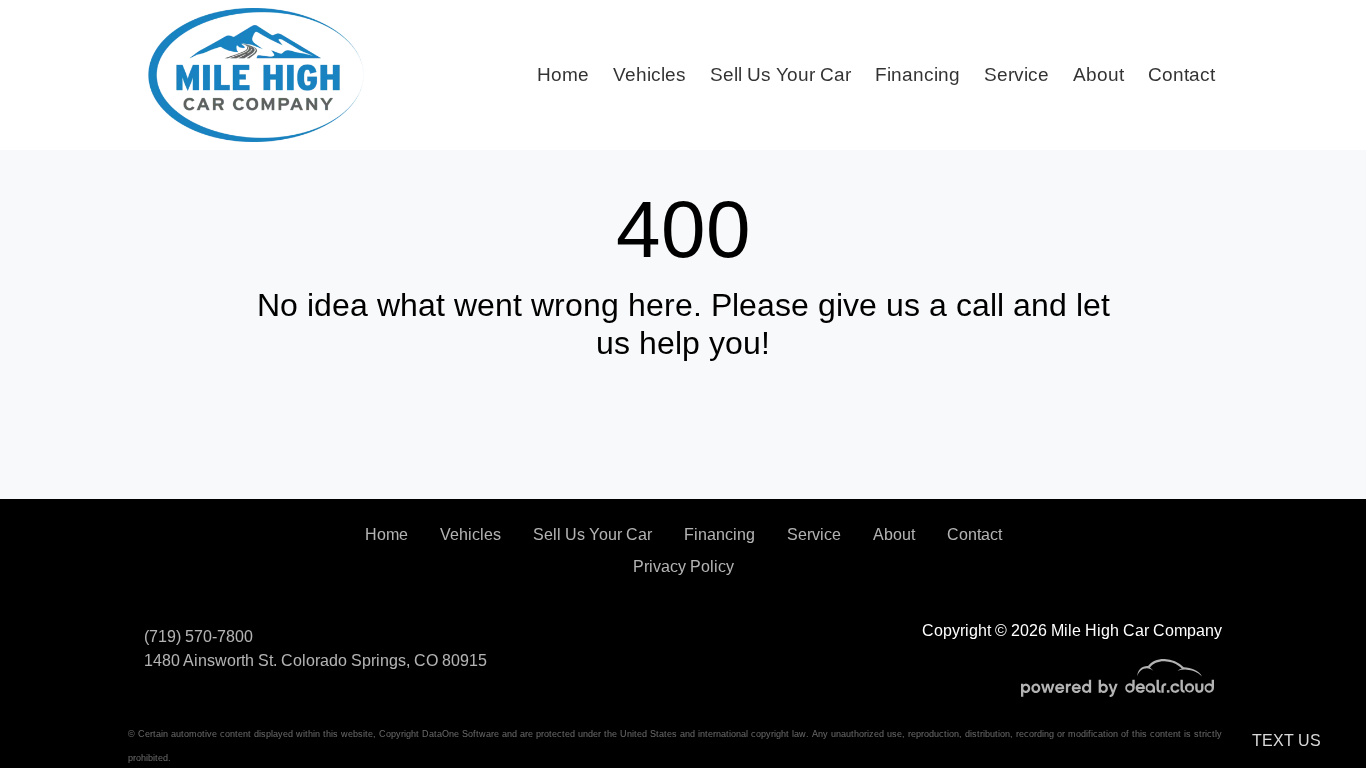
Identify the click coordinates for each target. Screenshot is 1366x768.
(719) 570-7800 (198, 636)
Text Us (1286, 740)
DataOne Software (460, 734)
